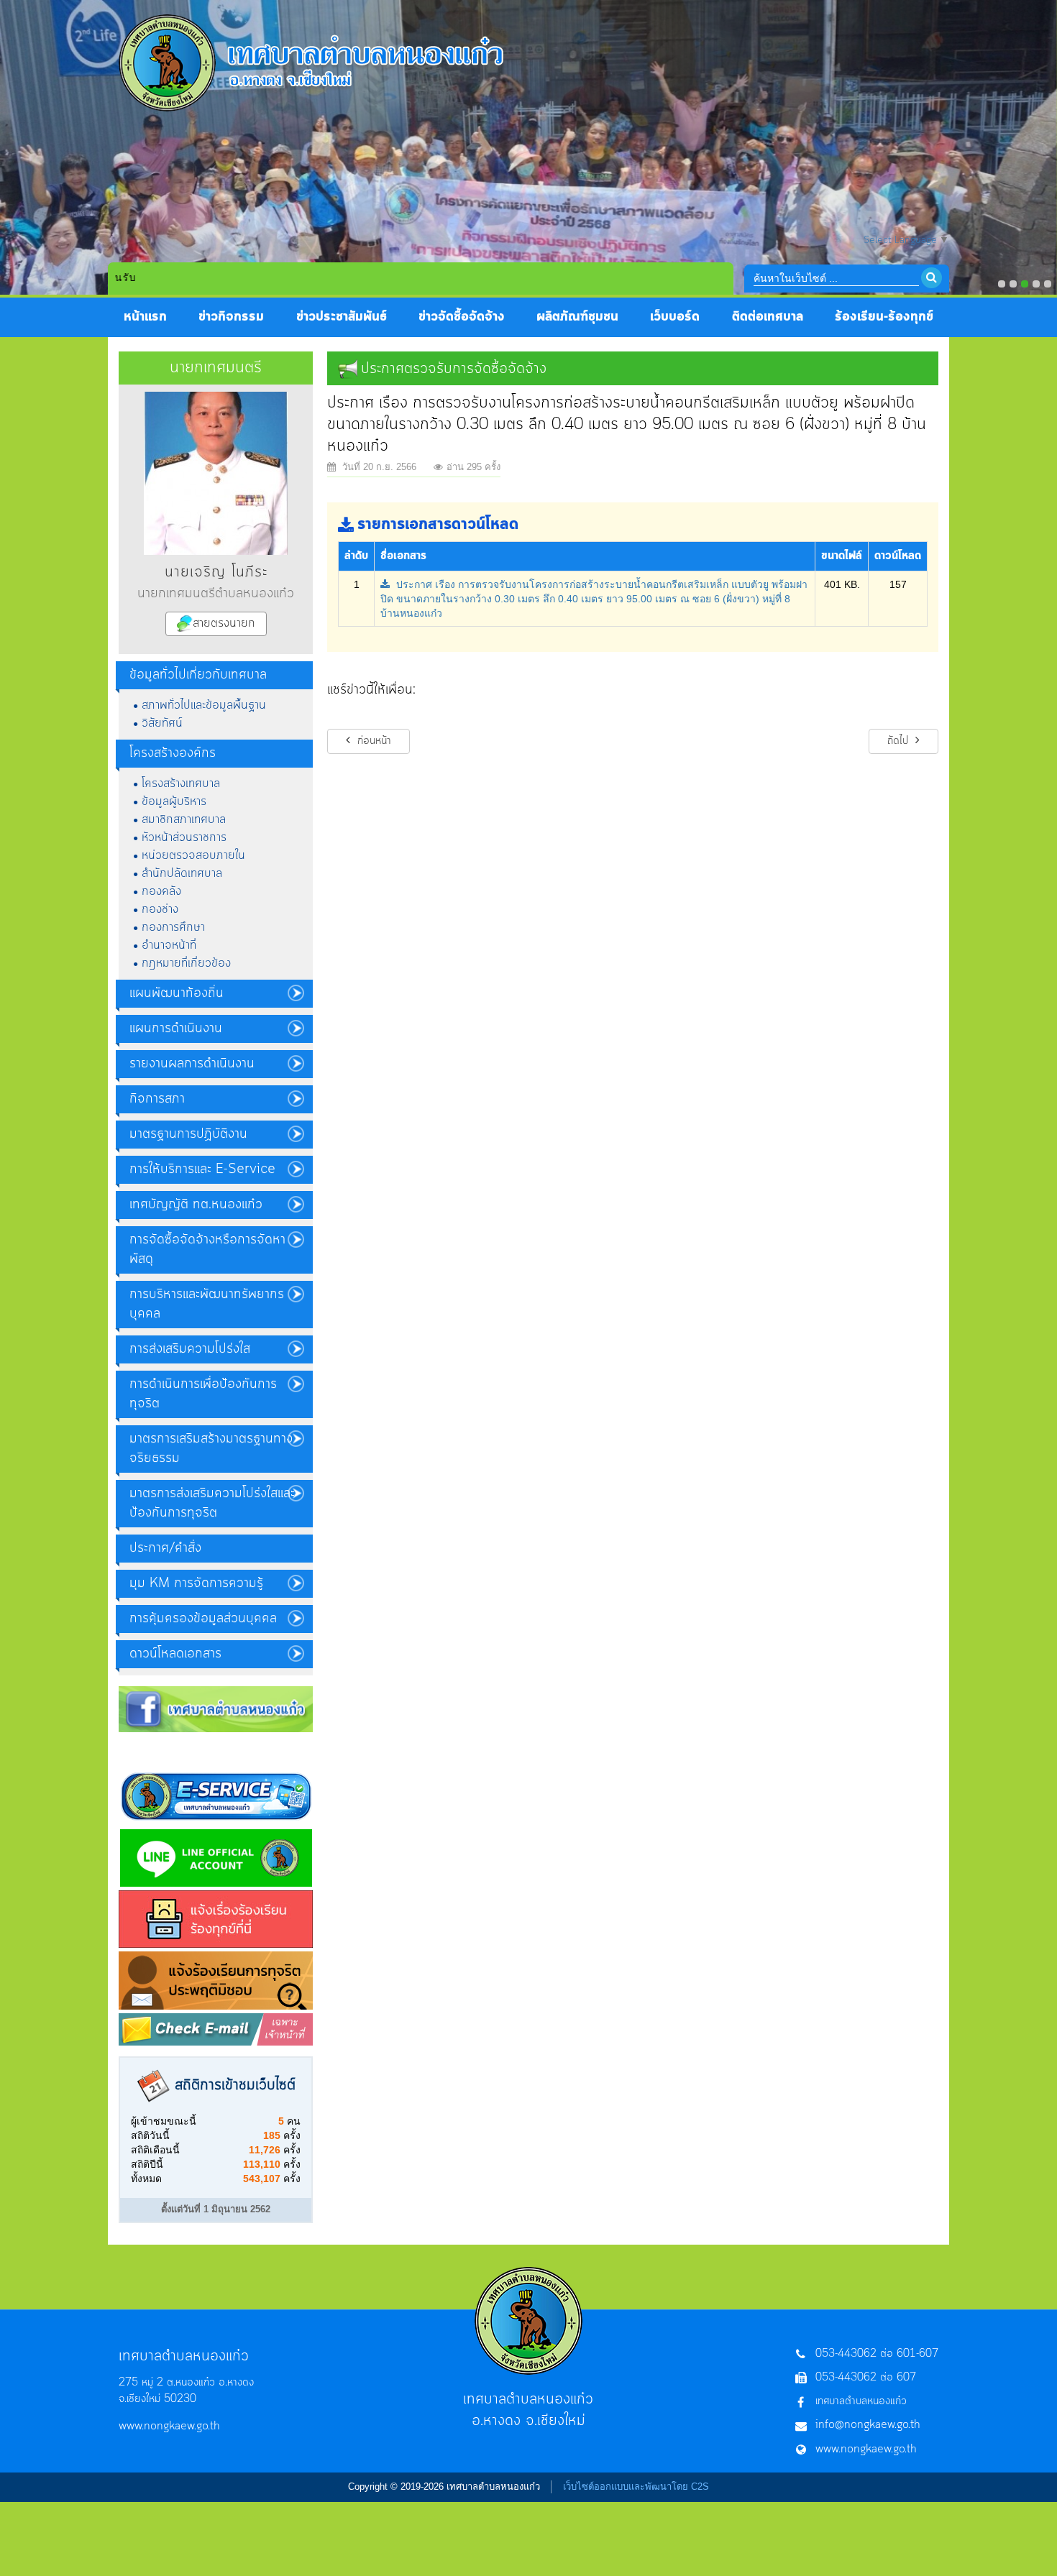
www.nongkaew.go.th (169, 2426)
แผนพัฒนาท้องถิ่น (177, 993)
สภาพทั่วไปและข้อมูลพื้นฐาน (204, 705)
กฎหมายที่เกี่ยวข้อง (186, 963)
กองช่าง (160, 909)
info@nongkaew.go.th (868, 2425)
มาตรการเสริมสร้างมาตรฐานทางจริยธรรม (211, 1449)
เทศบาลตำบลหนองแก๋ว (861, 2401)
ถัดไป (900, 741)
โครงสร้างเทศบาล (181, 783)
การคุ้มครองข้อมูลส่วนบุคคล (203, 1619)
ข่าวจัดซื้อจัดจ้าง (462, 317)
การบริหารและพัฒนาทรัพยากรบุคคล (207, 1304)
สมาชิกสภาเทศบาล (184, 819)
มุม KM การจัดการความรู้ (196, 1583)
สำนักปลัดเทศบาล (182, 873)
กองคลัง (161, 891)
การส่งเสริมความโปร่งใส (190, 1349)
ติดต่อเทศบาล (768, 317)
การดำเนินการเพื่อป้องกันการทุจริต (203, 1394)
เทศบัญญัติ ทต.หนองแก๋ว (196, 1205)
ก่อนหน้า (372, 741)
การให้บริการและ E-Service (202, 1169)
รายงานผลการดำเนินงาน (192, 1064)
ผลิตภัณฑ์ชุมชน (577, 317)
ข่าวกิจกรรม (231, 317)
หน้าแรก (145, 317)
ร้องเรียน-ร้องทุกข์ (884, 317)
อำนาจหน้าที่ (169, 945)
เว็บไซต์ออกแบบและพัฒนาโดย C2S (636, 2487)
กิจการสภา (157, 1099)
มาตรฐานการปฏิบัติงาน (188, 1134)
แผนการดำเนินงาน (176, 1029)
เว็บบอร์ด (675, 317)
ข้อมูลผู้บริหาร (174, 801)
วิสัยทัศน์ (162, 723)
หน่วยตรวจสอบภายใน (193, 855)
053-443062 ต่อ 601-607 (877, 2354)
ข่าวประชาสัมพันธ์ (342, 317)
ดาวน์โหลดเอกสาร (175, 1654)
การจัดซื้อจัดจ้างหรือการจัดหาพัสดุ (207, 1250)
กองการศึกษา (173, 927)
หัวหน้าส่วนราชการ (184, 837)
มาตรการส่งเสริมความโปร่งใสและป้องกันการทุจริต (212, 1503)
